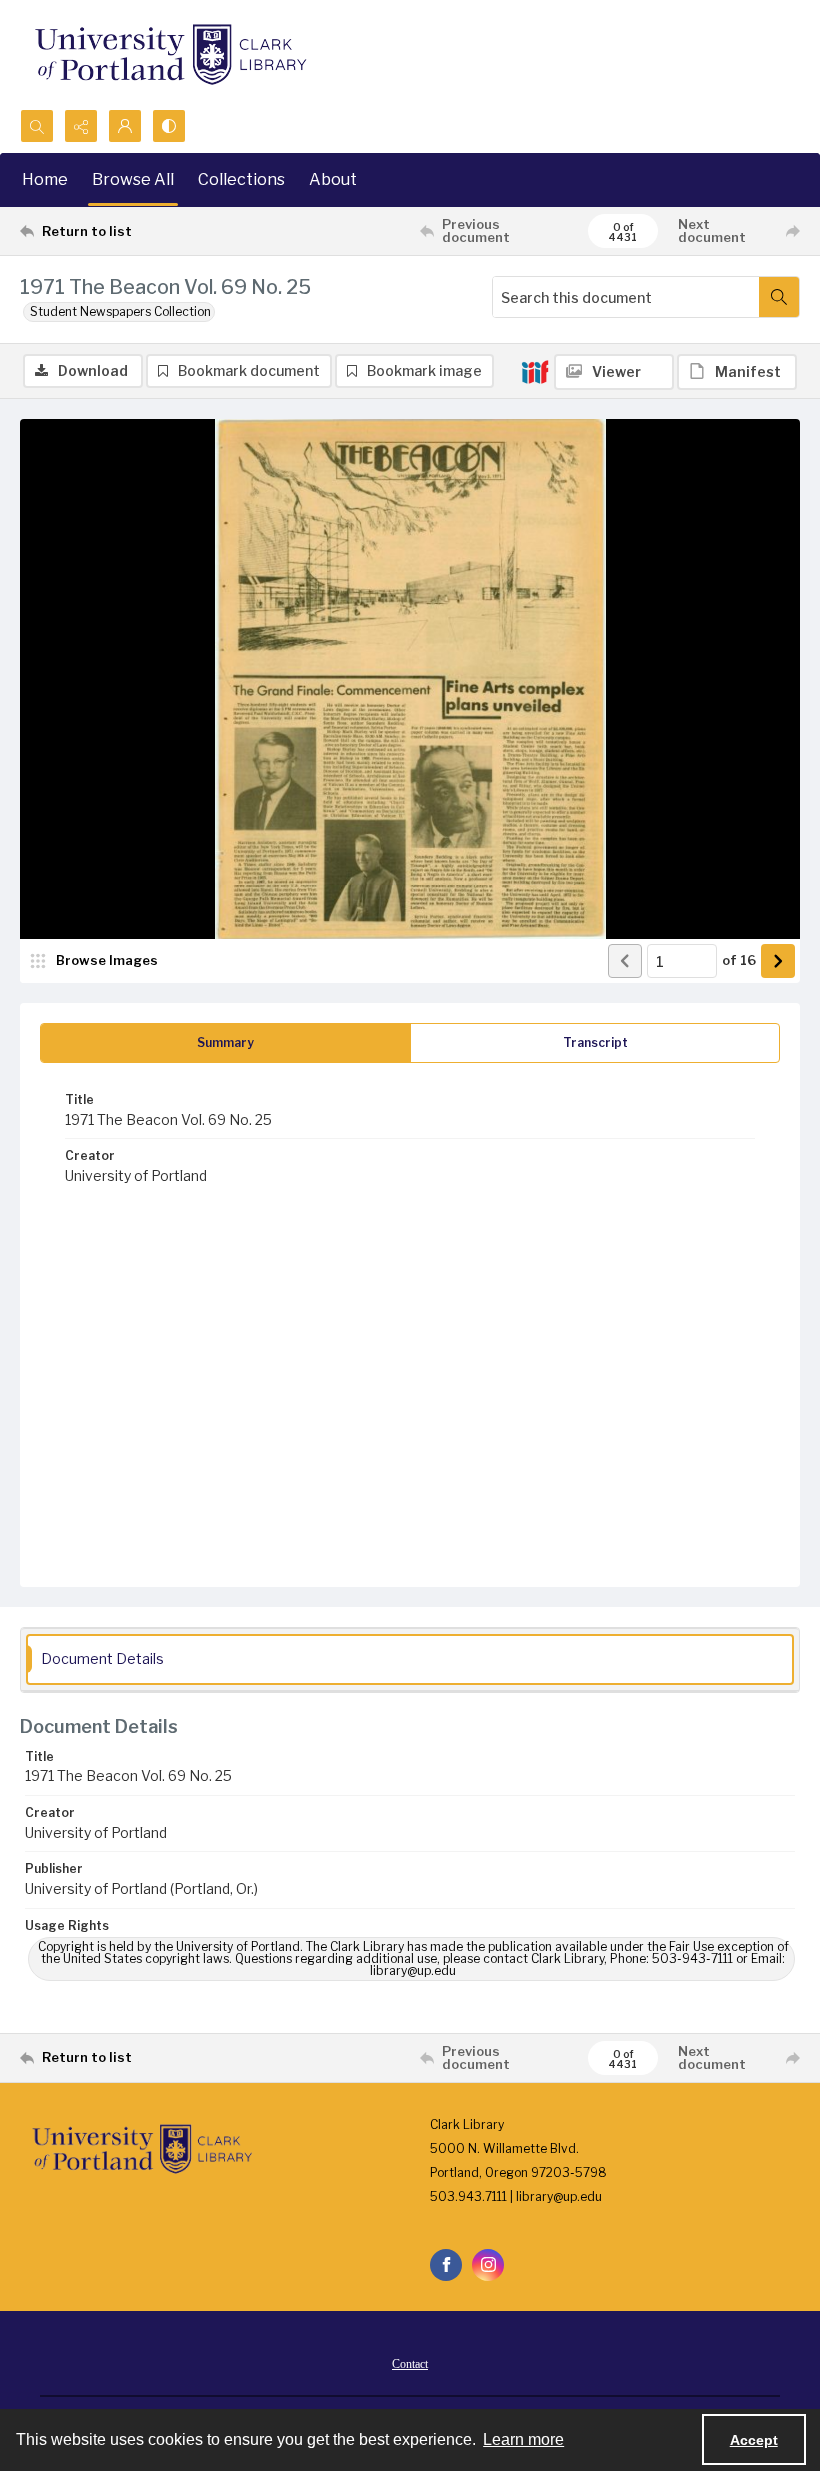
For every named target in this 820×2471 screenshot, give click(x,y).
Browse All (133, 179)
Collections (241, 179)
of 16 (739, 960)
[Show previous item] (625, 961)
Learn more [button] (523, 2439)
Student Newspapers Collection (120, 311)
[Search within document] (779, 297)
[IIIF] (535, 371)
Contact (410, 2364)
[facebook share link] (446, 2265)
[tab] (225, 1043)
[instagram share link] (488, 2265)
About (333, 179)
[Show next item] (778, 961)
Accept (754, 2440)
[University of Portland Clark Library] (170, 54)
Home (45, 179)
